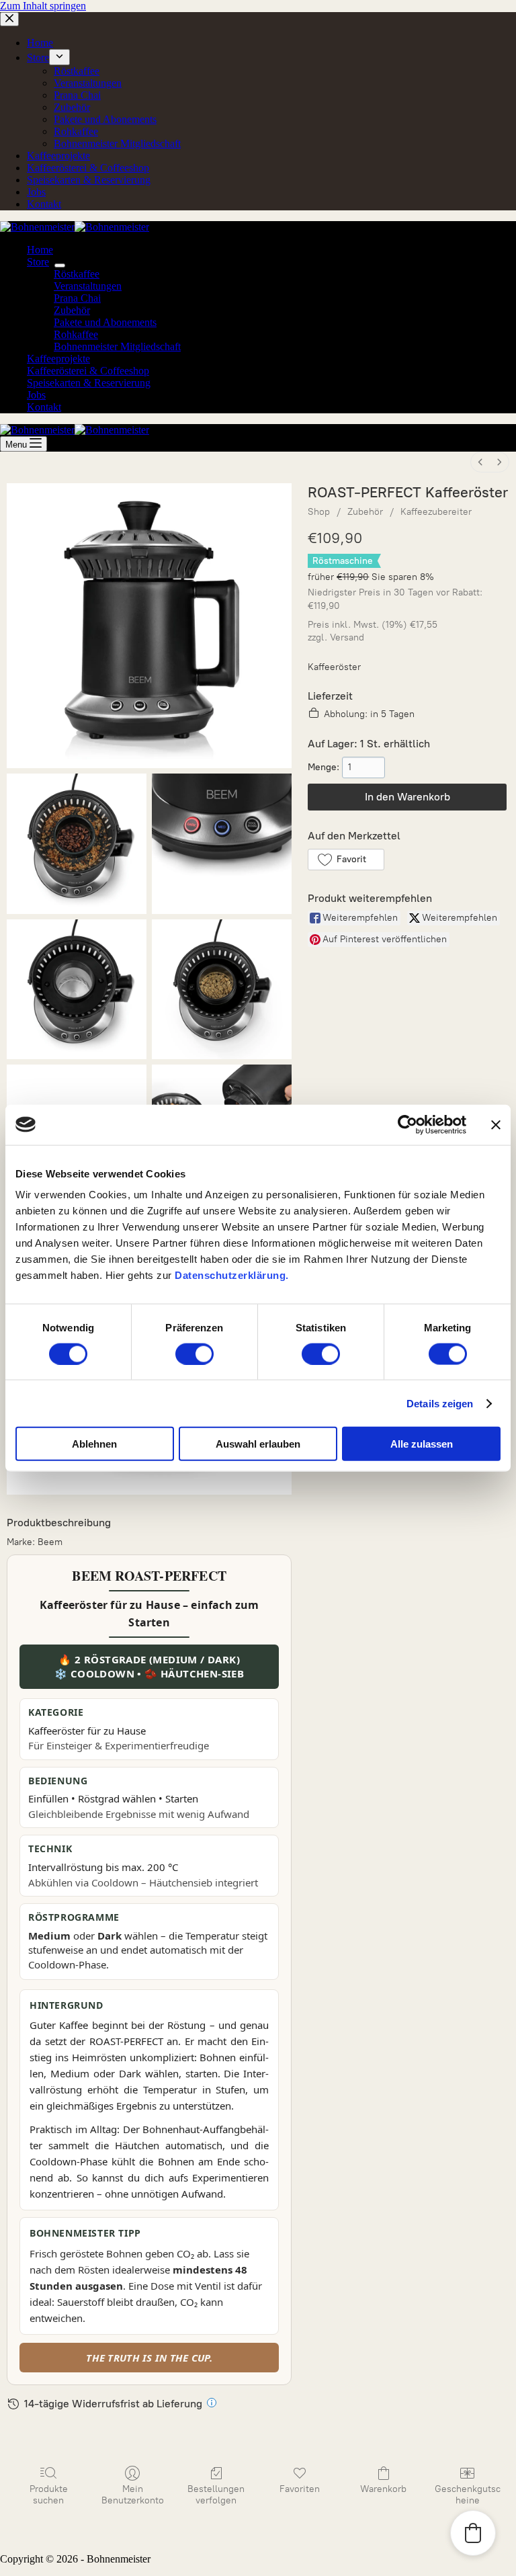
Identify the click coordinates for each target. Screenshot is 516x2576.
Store (38, 262)
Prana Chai (77, 298)
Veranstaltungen (88, 286)
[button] (346, 860)
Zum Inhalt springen (43, 6)
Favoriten (300, 2489)
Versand (347, 637)
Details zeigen (440, 1403)
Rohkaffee (76, 334)
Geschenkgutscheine (468, 2495)
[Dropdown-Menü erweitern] (60, 265)
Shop (319, 512)
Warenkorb (383, 2489)
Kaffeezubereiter (436, 512)
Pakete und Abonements (105, 322)
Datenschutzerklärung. (232, 1275)
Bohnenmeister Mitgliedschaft (117, 346)
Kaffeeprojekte (58, 359)
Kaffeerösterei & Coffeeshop (88, 371)
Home (40, 250)
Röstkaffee (77, 274)
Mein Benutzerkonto (133, 2495)
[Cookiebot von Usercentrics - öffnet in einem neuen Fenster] (407, 1124)
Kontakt (44, 407)
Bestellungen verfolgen (216, 2495)
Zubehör (72, 310)
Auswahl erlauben (258, 1444)
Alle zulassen (422, 1444)
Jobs (36, 395)
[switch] (195, 1354)
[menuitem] (480, 462)
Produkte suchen (49, 2495)
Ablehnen (94, 1444)
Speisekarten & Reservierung (89, 383)
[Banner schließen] (496, 1124)
